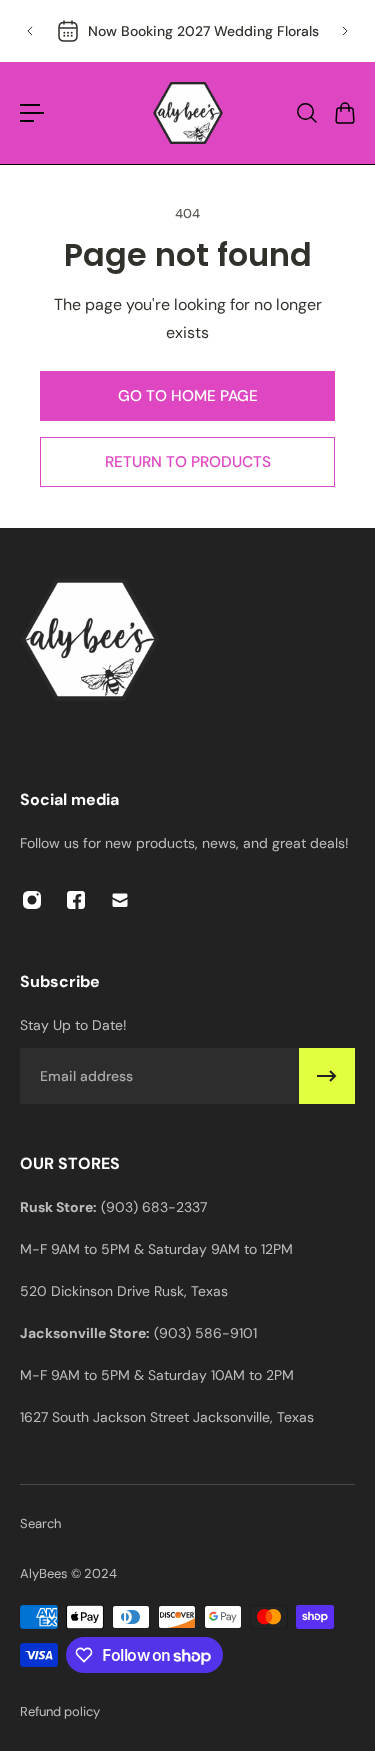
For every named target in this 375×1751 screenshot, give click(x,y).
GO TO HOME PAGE (188, 396)
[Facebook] (76, 900)
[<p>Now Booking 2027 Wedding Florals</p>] (187, 31)
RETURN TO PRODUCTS (188, 462)
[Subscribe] (327, 1076)
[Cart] (344, 113)
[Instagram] (32, 900)
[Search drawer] (306, 113)
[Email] (120, 900)
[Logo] (188, 113)
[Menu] (32, 113)
